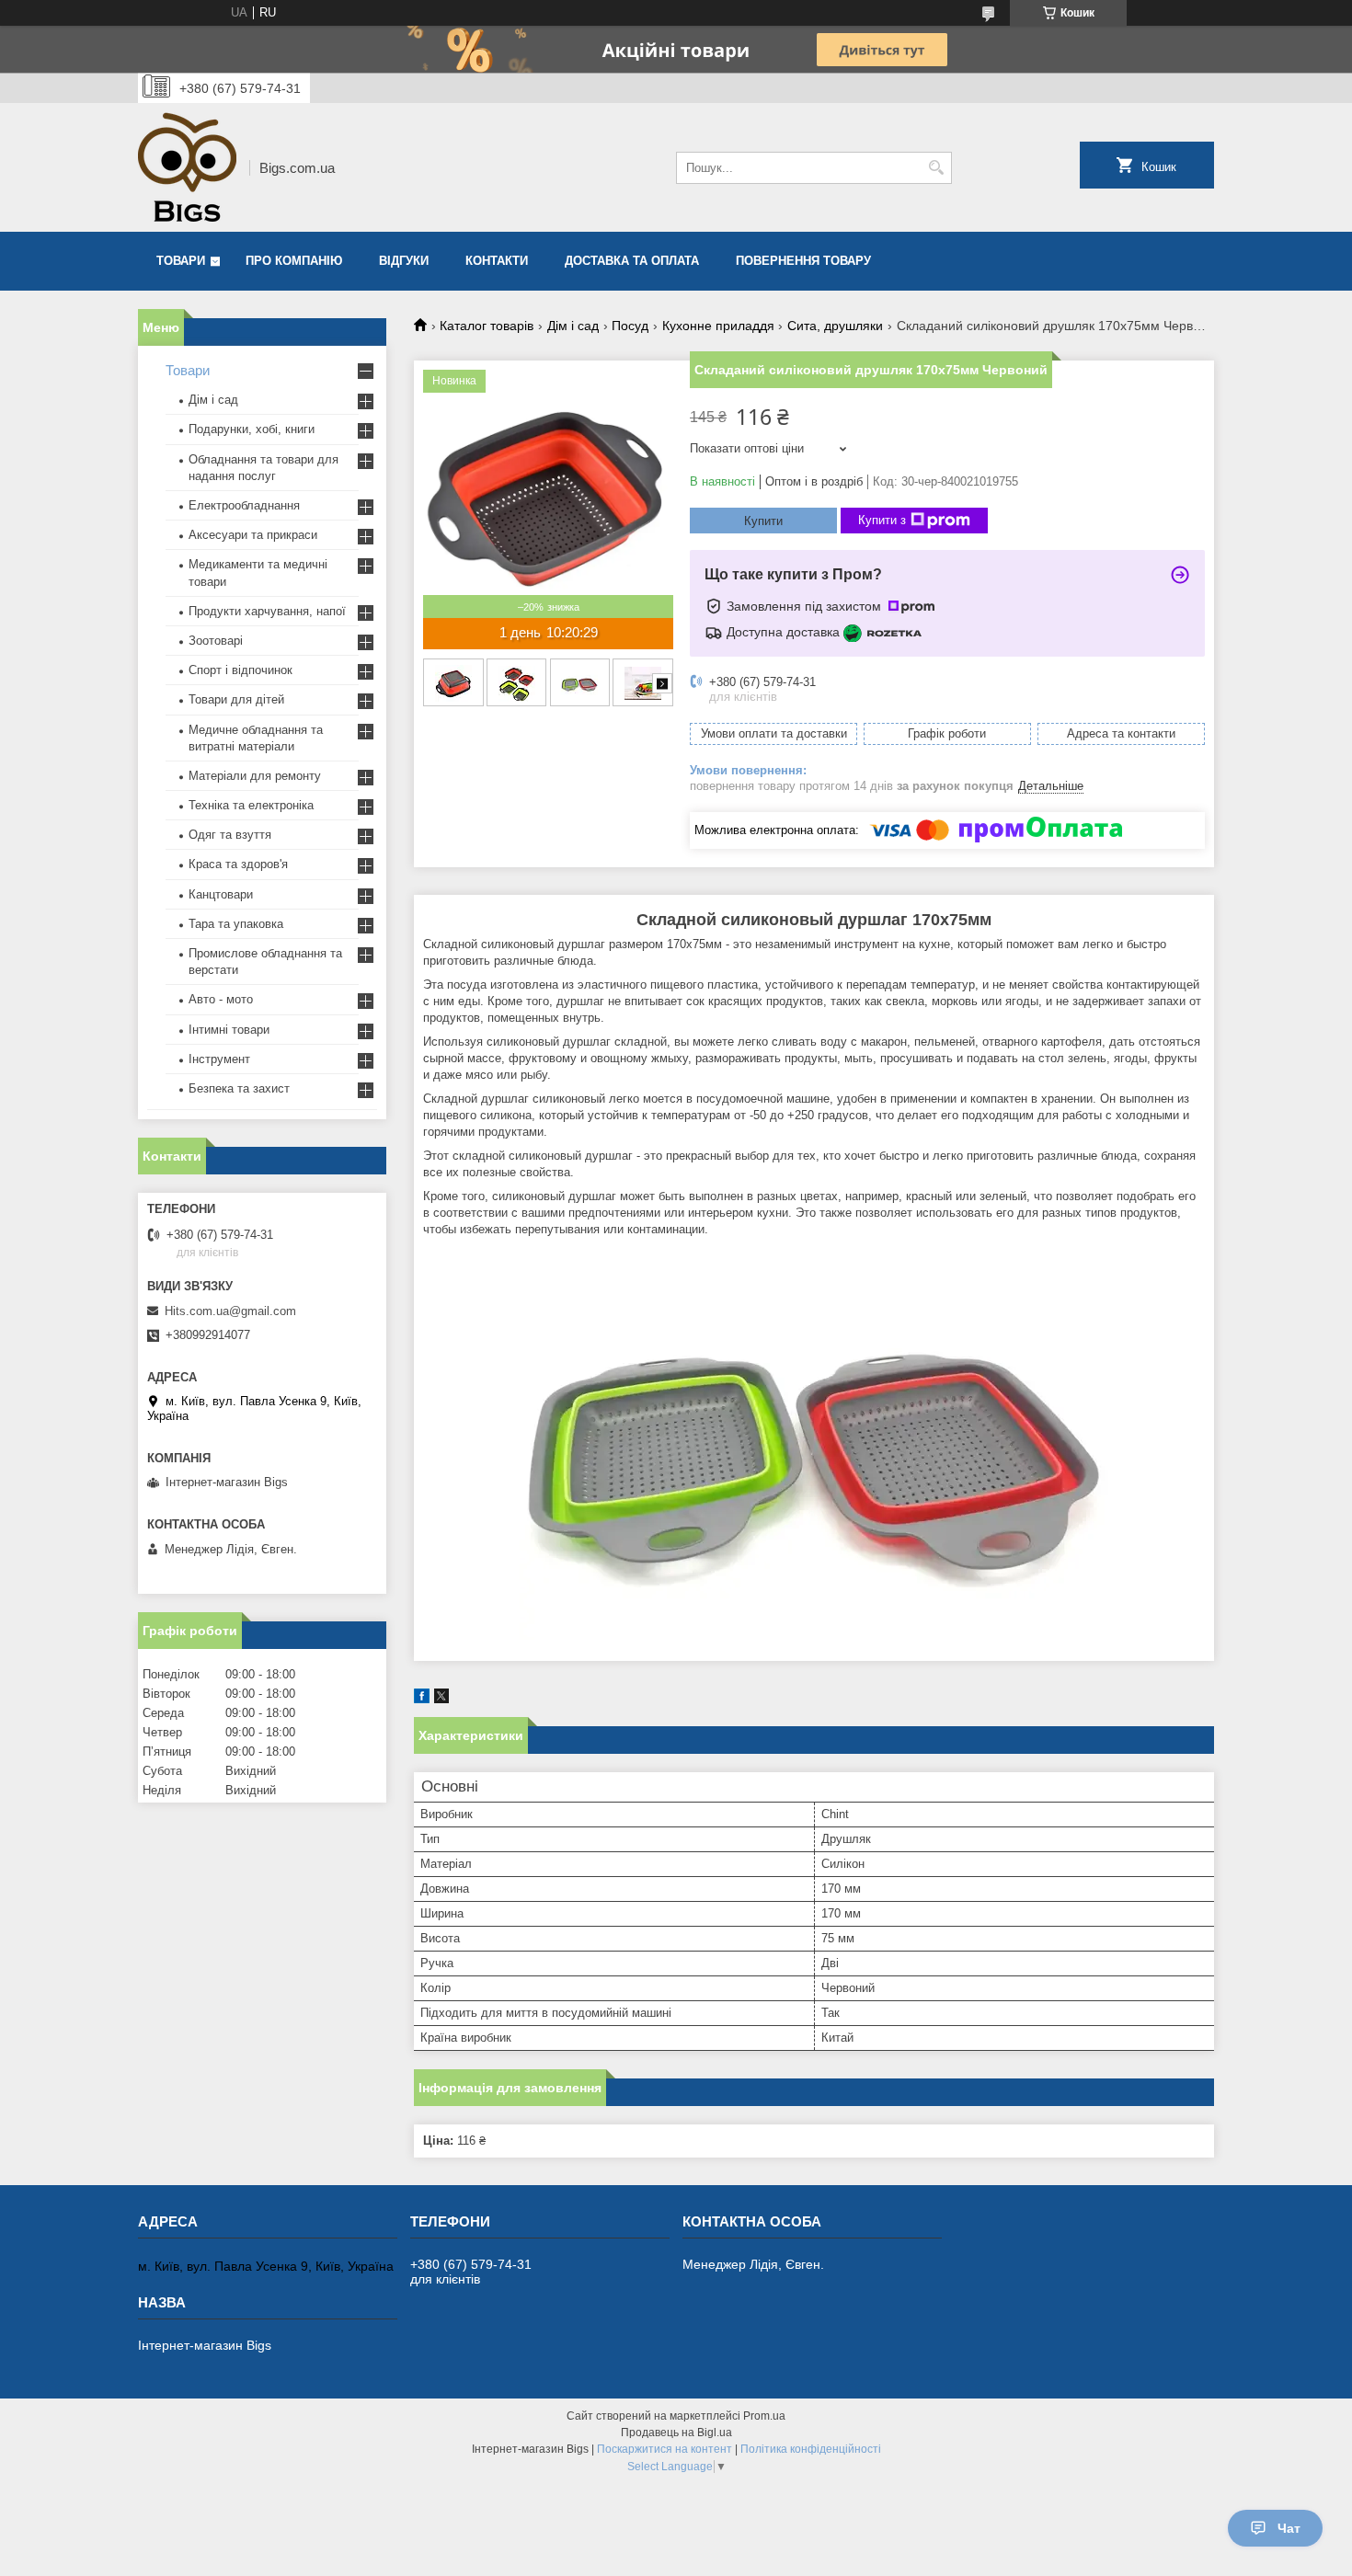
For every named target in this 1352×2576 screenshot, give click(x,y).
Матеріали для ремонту (255, 776)
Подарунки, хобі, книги (252, 429)
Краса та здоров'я (238, 864)
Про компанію (294, 261)
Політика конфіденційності (811, 2449)
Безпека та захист (239, 1088)
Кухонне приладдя (718, 326)
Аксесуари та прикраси (253, 535)
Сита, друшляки (835, 326)
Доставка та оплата (632, 261)
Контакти (497, 261)
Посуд (630, 326)
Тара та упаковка (236, 924)
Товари (181, 261)
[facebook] (422, 1699)
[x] (441, 1699)
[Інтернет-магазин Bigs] (187, 167)
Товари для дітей (236, 699)
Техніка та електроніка (251, 805)
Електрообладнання (244, 505)
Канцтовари (221, 894)
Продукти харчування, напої (267, 611)
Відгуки (404, 261)
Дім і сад (573, 326)
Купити (763, 521)
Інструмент (219, 1059)
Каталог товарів (487, 326)
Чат (1289, 2528)
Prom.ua (764, 2416)
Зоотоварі (216, 641)
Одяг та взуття (230, 835)
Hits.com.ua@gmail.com (230, 1311)
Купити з (882, 520)
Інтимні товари (229, 1030)
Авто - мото (221, 999)
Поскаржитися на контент (665, 2449)
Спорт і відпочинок (241, 670)
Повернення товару (803, 261)
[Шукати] (936, 168)
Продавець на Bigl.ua (676, 2433)
